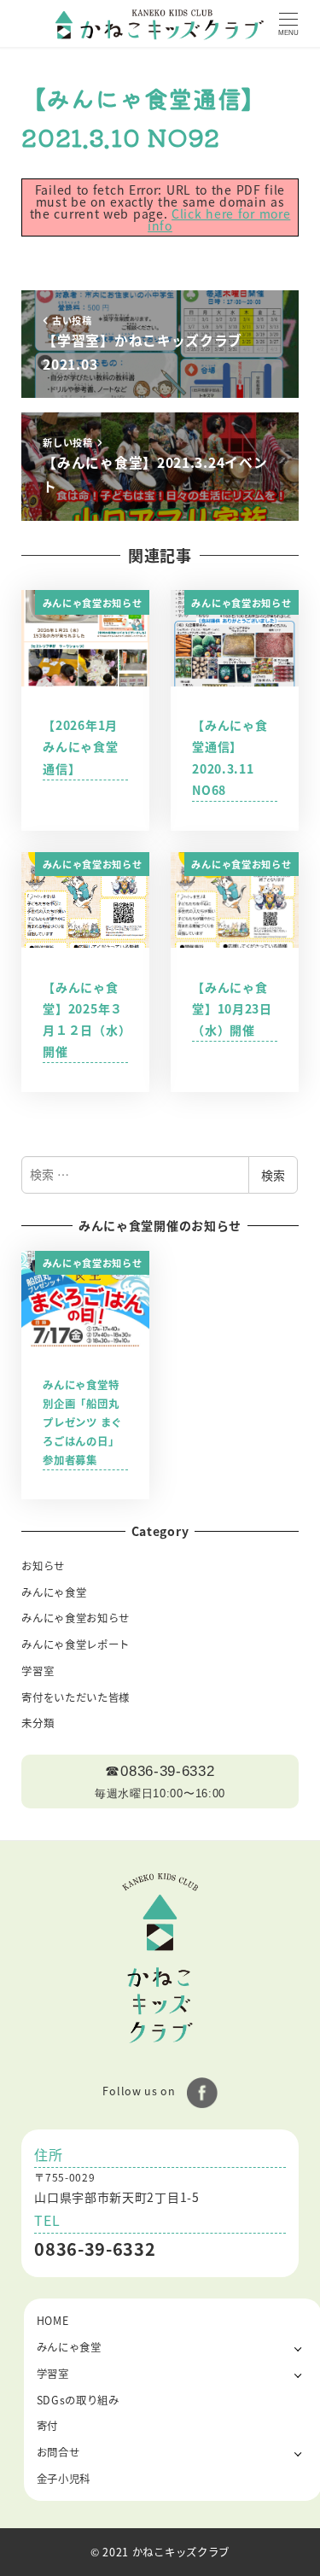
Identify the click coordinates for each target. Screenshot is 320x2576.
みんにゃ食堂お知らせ (76, 1618)
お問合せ (58, 2452)
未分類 (38, 1723)
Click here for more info (219, 219)
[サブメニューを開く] (298, 2348)
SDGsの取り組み (78, 2400)
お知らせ (43, 1566)
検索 (273, 1175)
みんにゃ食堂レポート (76, 1644)
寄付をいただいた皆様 (76, 1697)
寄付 (47, 2426)
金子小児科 (64, 2479)
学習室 (38, 1671)
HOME (53, 2321)
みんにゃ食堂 (54, 1592)
